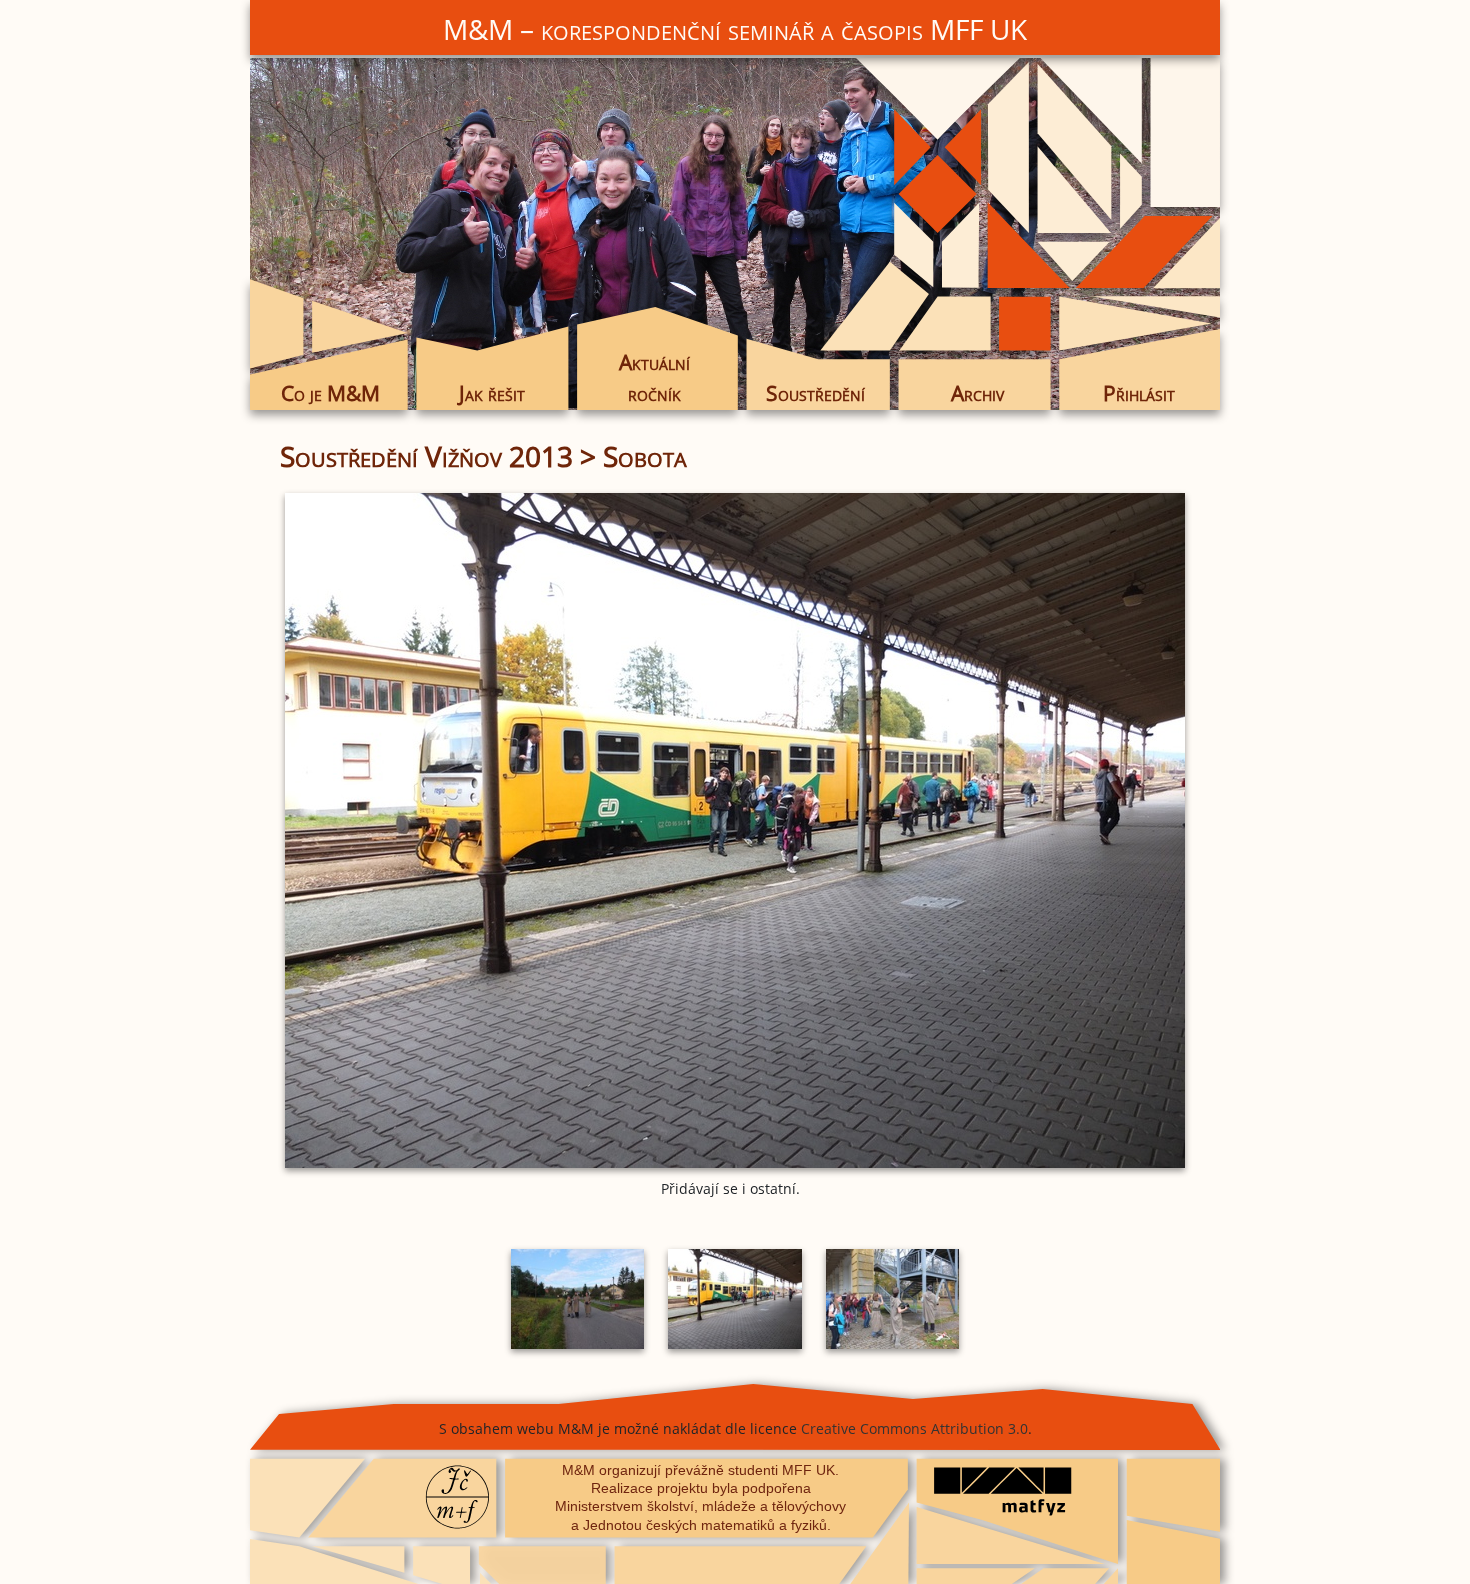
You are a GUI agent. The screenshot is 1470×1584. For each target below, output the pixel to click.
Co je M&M (330, 393)
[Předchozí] (430, 830)
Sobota (645, 456)
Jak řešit (492, 393)
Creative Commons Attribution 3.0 (914, 1428)
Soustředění (815, 393)
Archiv (977, 393)
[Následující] (1040, 830)
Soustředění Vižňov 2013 (426, 456)
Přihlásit (1139, 393)
